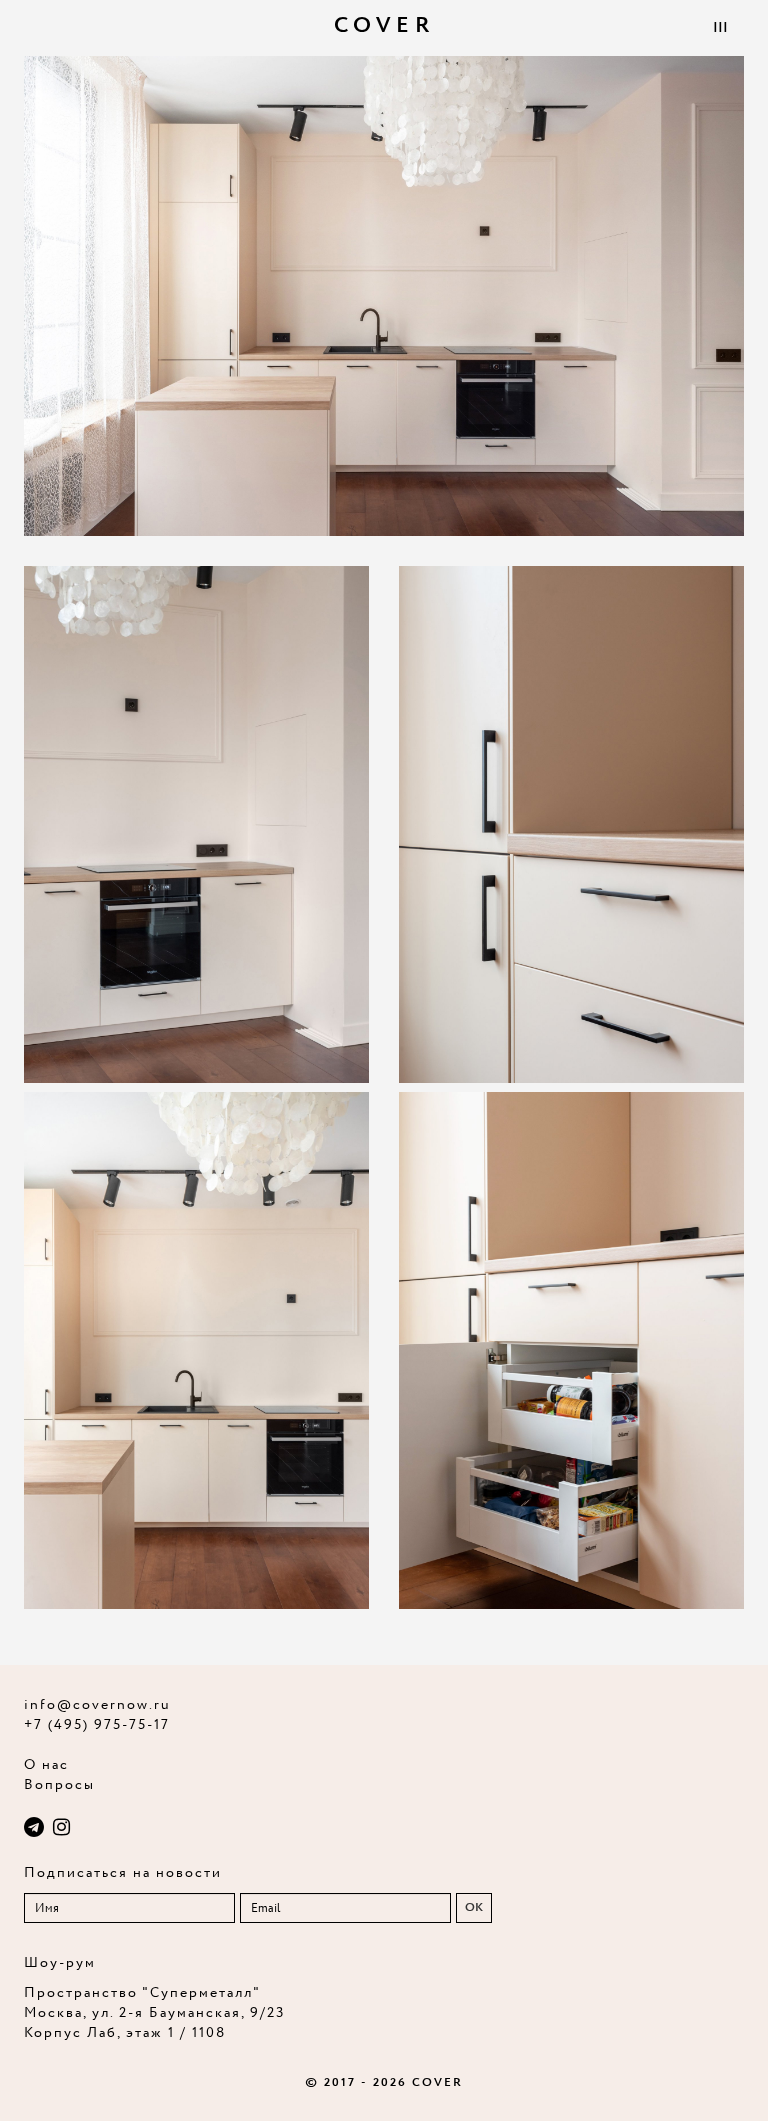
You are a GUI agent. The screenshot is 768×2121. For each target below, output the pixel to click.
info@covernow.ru (97, 1705)
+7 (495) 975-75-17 (97, 1725)
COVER (384, 26)
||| (720, 28)
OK (474, 1907)
